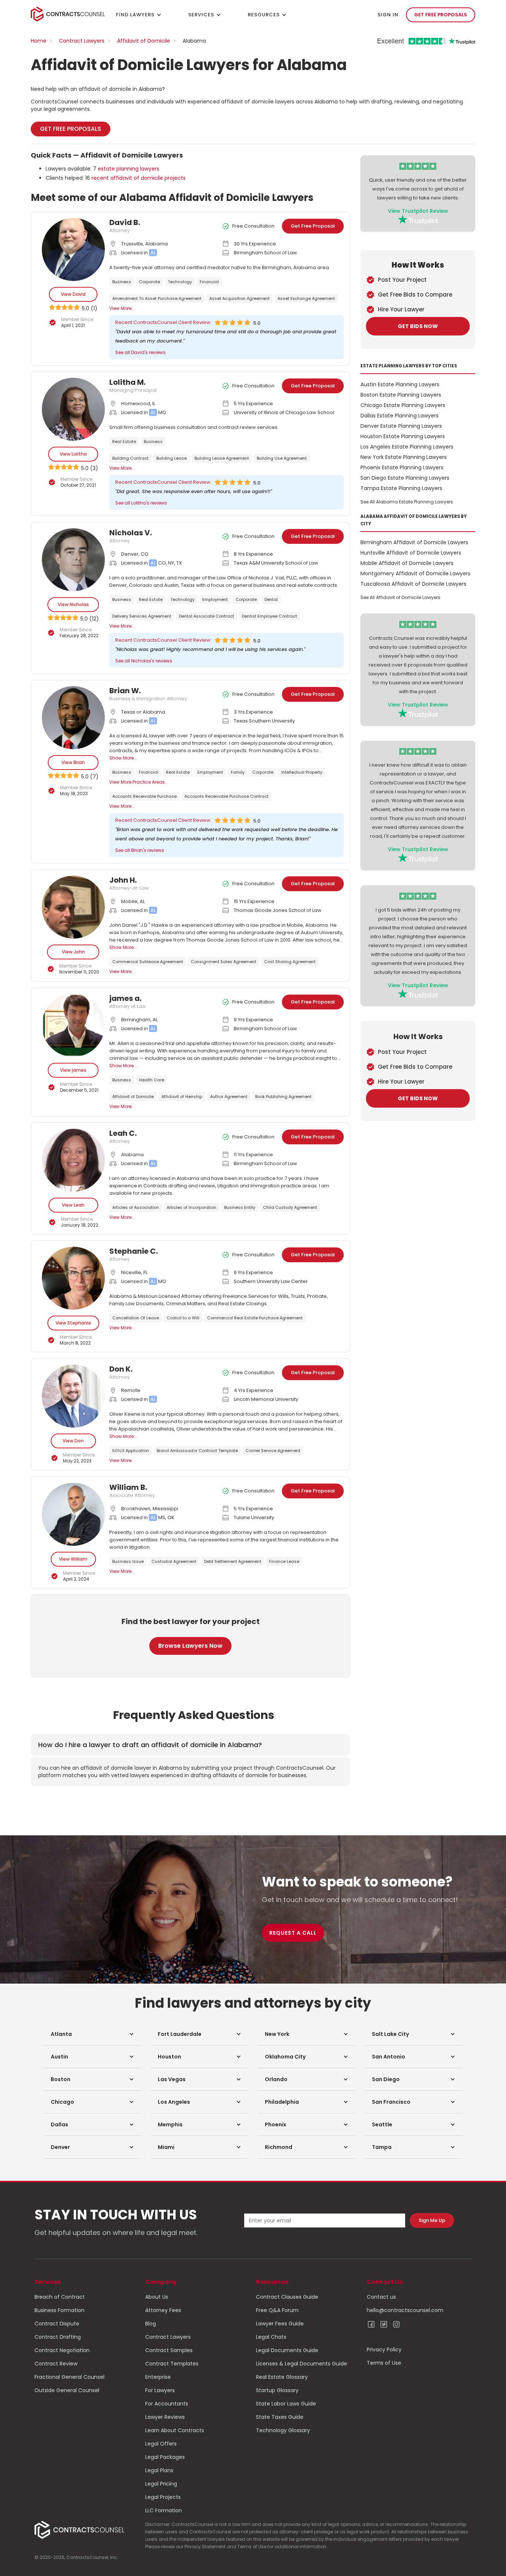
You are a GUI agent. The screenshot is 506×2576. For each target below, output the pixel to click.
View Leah (73, 1205)
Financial (209, 282)
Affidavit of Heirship (182, 1097)
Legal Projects (163, 2497)
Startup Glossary (277, 2390)
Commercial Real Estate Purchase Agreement (255, 1318)
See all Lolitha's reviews (141, 503)
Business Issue (128, 1561)
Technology (180, 282)
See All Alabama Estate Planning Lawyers (407, 502)
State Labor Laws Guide (286, 2404)
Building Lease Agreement (222, 458)
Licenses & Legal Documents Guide (302, 2364)
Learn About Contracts (175, 2430)
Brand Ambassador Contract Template (197, 1451)
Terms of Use (384, 2363)
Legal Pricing (161, 2484)
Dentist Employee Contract (269, 616)
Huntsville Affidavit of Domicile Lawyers (411, 553)
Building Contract (130, 458)
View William (73, 1559)
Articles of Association (136, 1207)
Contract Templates (172, 2364)
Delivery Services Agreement (142, 616)
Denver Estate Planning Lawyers (401, 426)
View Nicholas (73, 604)
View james (73, 1070)
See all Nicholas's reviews (144, 661)
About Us (157, 2297)
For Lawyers (160, 2390)
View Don (73, 1441)
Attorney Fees (163, 2310)
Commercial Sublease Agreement (148, 962)
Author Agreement (229, 1097)
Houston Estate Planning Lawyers (403, 436)
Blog (151, 2324)
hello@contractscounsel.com (405, 2310)
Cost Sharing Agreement (290, 962)
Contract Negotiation (62, 2350)
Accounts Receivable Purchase (144, 796)
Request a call (293, 1933)
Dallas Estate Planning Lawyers (400, 416)
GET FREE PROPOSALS (441, 15)
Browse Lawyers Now (190, 1646)
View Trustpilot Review (418, 211)
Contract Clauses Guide (287, 2297)
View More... (122, 308)
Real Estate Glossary (282, 2377)
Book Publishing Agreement (283, 1097)
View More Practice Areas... (139, 782)
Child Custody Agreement (290, 1207)
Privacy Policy (384, 2350)
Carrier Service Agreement (273, 1451)
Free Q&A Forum (277, 2310)
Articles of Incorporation (192, 1207)
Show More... (123, 758)
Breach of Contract (60, 2297)
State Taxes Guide (280, 2417)
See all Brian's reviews (140, 850)
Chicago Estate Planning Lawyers (403, 405)
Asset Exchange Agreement (306, 298)
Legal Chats (271, 2337)
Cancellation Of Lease (136, 1318)
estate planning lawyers (129, 169)
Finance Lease (284, 1561)
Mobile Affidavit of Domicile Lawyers (407, 563)
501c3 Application (131, 1451)
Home (39, 41)
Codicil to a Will (183, 1318)
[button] (92, 2034)
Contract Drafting (58, 2337)
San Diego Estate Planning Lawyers (405, 478)
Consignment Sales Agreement (224, 962)
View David (73, 294)
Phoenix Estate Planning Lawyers (402, 467)
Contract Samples (169, 2350)
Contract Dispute (57, 2324)
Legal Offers (161, 2444)
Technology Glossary (283, 2430)
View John (73, 952)
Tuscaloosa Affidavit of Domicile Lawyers (413, 584)
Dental (271, 599)
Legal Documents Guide (287, 2350)
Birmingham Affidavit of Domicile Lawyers (414, 542)
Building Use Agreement (282, 458)
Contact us (381, 2297)
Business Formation (59, 2310)
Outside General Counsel (67, 2390)
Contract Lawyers (82, 41)
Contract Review (56, 2364)
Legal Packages (165, 2457)
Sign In (388, 15)
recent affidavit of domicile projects (139, 178)
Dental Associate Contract (207, 616)
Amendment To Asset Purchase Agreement (157, 298)
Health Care (152, 1080)
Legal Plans (159, 2470)
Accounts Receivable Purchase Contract (227, 796)
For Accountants (167, 2404)
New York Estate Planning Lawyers (404, 457)
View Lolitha (73, 454)
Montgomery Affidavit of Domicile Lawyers (415, 573)
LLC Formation (164, 2510)
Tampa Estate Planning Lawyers (401, 488)
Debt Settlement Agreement (233, 1561)
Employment (215, 599)
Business (122, 282)
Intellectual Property (302, 772)
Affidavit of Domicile (144, 41)
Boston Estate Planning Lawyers (401, 395)
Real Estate (124, 442)
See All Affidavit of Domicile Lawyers (400, 597)
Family (238, 772)
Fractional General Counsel (69, 2377)
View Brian (73, 762)
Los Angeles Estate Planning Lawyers (407, 447)
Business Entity (240, 1207)
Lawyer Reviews (165, 2417)
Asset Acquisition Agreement (239, 298)
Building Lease (172, 458)
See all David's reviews (140, 352)
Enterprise (158, 2377)
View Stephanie (73, 1323)
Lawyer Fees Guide (280, 2324)
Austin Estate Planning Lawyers (400, 384)
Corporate (149, 282)
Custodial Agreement (174, 1561)
